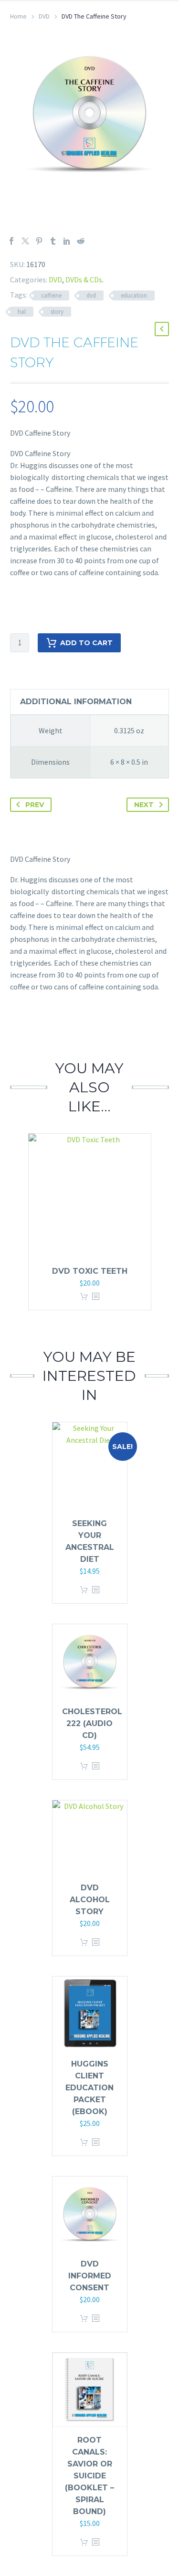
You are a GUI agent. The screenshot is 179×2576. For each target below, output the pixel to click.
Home (18, 16)
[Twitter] (25, 241)
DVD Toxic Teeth (90, 1271)
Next (144, 805)
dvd (91, 295)
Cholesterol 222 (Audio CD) (92, 1723)
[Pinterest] (39, 241)
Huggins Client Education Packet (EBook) (89, 2088)
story (57, 312)
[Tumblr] (53, 241)
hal (22, 312)
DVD (44, 16)
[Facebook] (11, 241)
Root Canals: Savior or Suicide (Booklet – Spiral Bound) (89, 2476)
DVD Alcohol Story (90, 1900)
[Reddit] (81, 241)
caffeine (51, 295)
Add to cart (86, 643)
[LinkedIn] (67, 241)
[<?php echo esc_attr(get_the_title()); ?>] (95, 1297)
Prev (35, 805)
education (134, 295)
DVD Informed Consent (90, 2276)
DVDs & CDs (84, 280)
